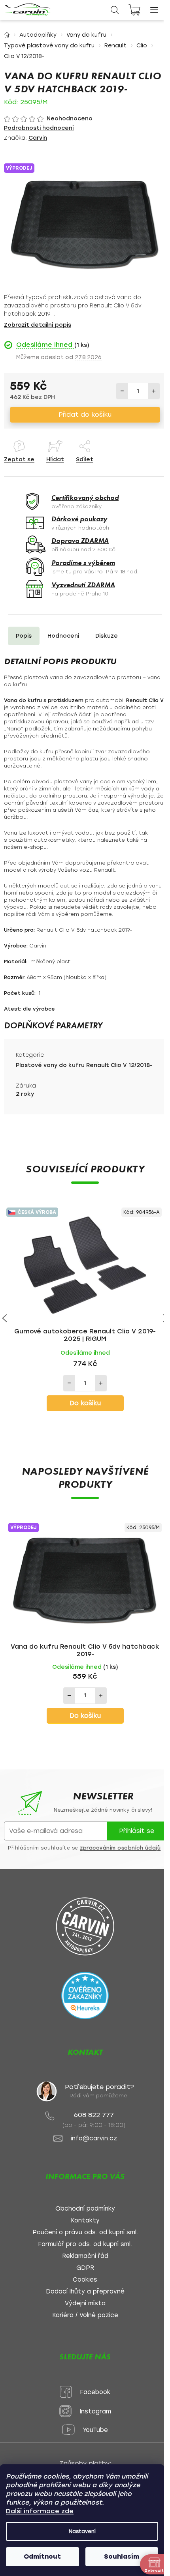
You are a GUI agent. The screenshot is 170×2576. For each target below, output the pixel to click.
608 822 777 (94, 2115)
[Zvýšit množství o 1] (154, 391)
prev (5, 1318)
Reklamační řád (85, 2256)
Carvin (38, 138)
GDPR (85, 2268)
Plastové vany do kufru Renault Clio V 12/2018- (84, 1065)
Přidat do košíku (85, 415)
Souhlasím (122, 2556)
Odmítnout (42, 2556)
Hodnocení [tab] (63, 636)
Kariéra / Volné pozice (85, 2315)
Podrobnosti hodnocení (39, 128)
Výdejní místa (85, 2304)
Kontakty (85, 2221)
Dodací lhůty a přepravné (85, 2292)
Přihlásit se (137, 1831)
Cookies (85, 2280)
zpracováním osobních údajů (120, 1848)
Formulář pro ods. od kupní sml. (85, 2244)
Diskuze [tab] (107, 636)
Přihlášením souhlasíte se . (85, 1848)
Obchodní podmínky (85, 2209)
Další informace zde (40, 2511)
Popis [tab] (24, 636)
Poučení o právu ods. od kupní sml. (85, 2232)
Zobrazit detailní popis (38, 325)
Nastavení (82, 2531)
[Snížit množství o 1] (122, 391)
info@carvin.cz (94, 2139)
